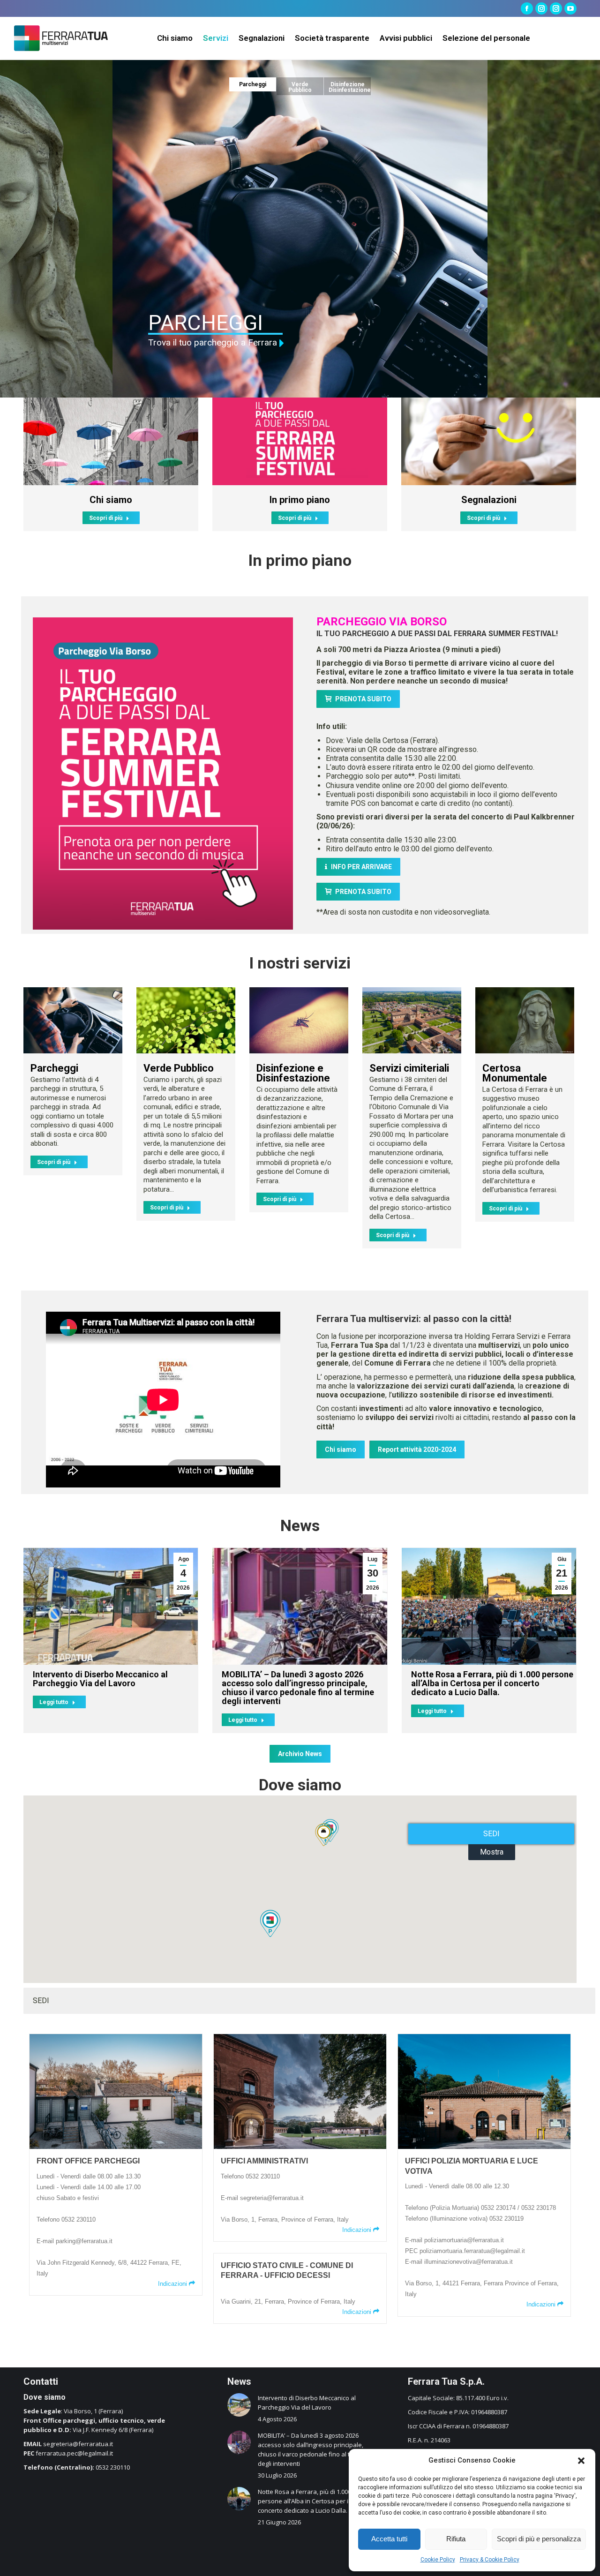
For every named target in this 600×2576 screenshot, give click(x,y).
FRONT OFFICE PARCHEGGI (88, 2161)
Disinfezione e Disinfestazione (293, 1073)
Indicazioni (173, 2284)
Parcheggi (54, 1068)
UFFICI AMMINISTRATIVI (264, 2161)
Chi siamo (111, 500)
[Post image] (111, 441)
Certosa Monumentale (515, 1073)
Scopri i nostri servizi (212, 344)
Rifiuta (456, 2539)
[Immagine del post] (239, 2405)
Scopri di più (106, 518)
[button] (581, 2461)
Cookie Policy (438, 2560)
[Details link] (73, 1020)
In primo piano (300, 500)
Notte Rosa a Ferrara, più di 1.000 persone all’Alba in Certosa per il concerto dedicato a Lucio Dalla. (492, 1683)
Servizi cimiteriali (409, 1068)
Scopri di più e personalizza (539, 2539)
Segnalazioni (489, 500)
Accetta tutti (389, 2539)
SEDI (491, 1834)
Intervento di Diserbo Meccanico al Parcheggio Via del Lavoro (100, 1679)
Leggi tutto (54, 1702)
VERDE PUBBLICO (234, 323)
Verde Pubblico (179, 1068)
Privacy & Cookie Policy (490, 2560)
